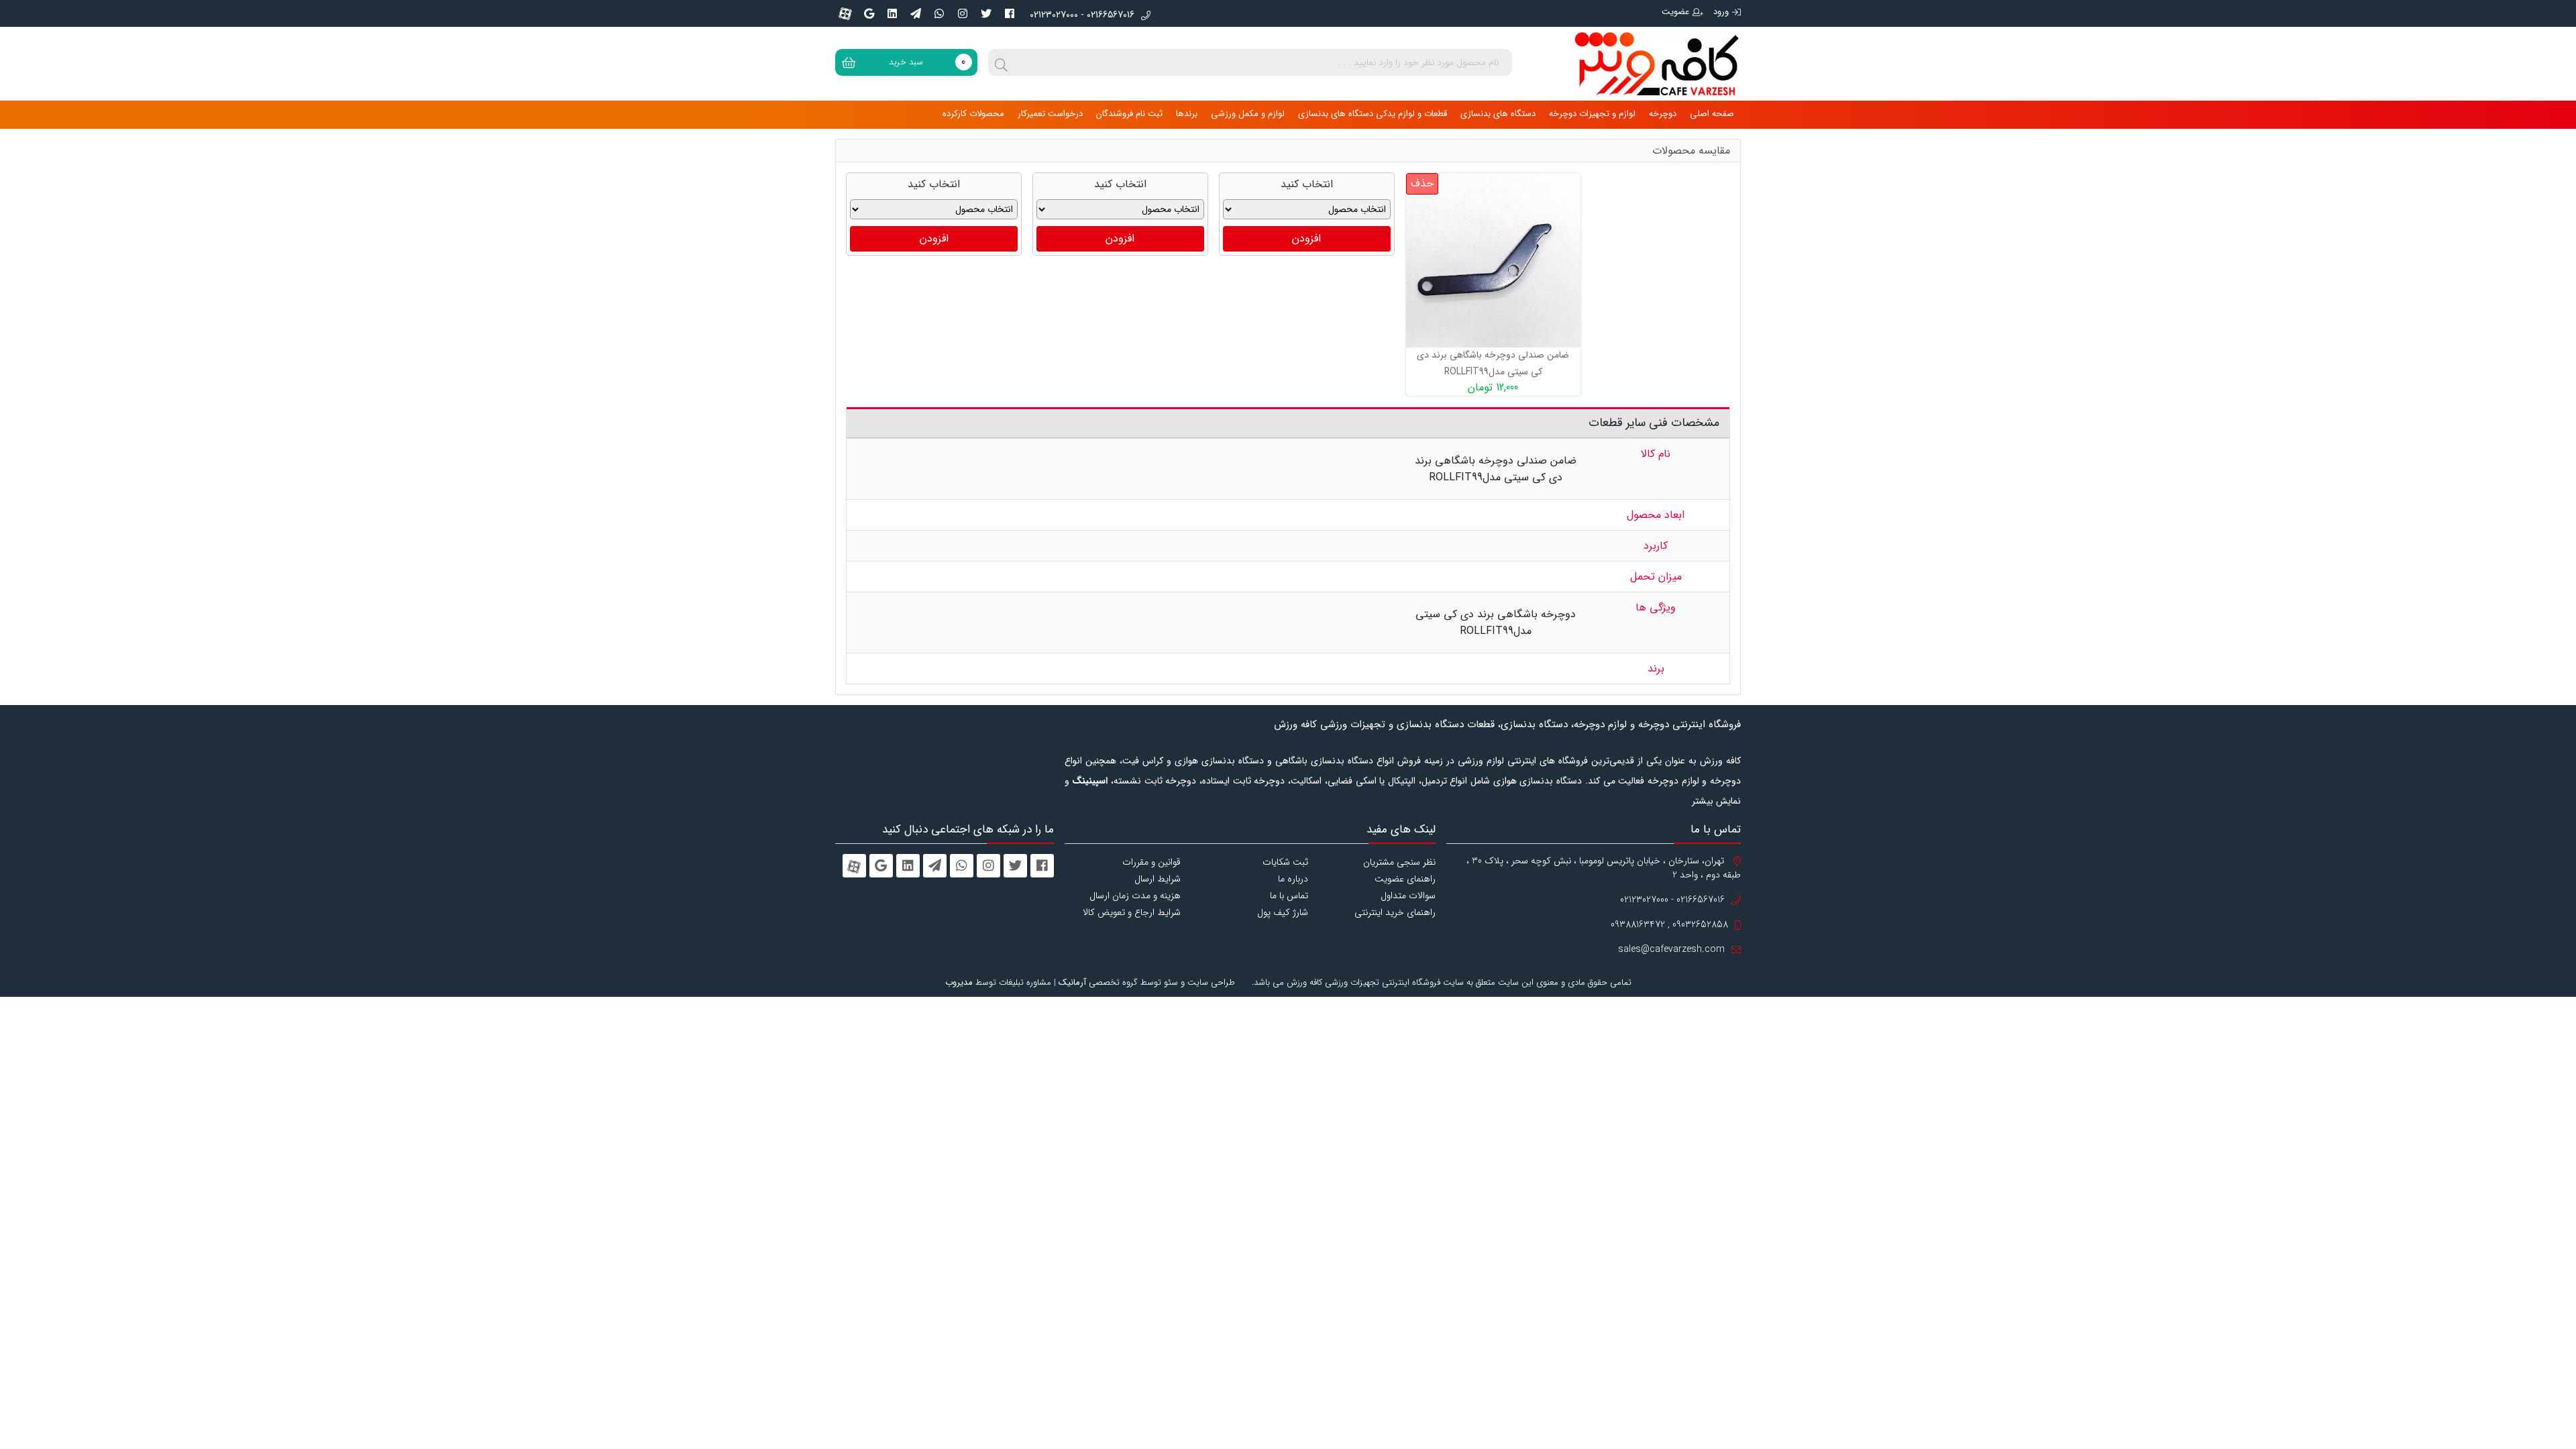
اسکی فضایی (1352, 781)
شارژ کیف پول (1283, 912)
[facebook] (1010, 13)
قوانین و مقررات (1151, 862)
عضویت (1675, 12)
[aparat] (845, 13)
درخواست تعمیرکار (1050, 114)
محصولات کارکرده (973, 114)
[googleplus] (869, 13)
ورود (1721, 12)
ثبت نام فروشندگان (1129, 114)
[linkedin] (892, 13)
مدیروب (959, 982)
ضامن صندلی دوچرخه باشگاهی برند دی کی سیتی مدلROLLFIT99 (1493, 363)
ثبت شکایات (1285, 862)
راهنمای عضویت (1405, 879)
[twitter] (986, 13)
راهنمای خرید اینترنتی (1395, 912)
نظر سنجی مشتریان (1399, 862)
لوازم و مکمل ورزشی (1248, 114)
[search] (1002, 62)
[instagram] (963, 13)
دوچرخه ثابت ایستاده (1243, 781)
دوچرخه (1663, 114)
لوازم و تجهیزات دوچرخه (1592, 114)
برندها (1187, 114)
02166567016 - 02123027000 (1082, 15)
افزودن (1306, 238)
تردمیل (1434, 781)
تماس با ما (1289, 896)
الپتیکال (1402, 781)
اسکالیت (1306, 781)
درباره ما (1293, 879)
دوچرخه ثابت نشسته (1155, 781)
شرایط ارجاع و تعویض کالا (1132, 912)
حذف (1422, 183)
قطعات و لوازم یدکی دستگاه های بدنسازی (1373, 114)
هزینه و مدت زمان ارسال (1135, 896)
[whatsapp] (939, 13)
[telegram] (916, 13)
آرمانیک (1072, 982)
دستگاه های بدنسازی (1498, 114)
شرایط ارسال (1158, 879)
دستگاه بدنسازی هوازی (1538, 781)
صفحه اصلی (1712, 114)
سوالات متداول (1408, 896)
